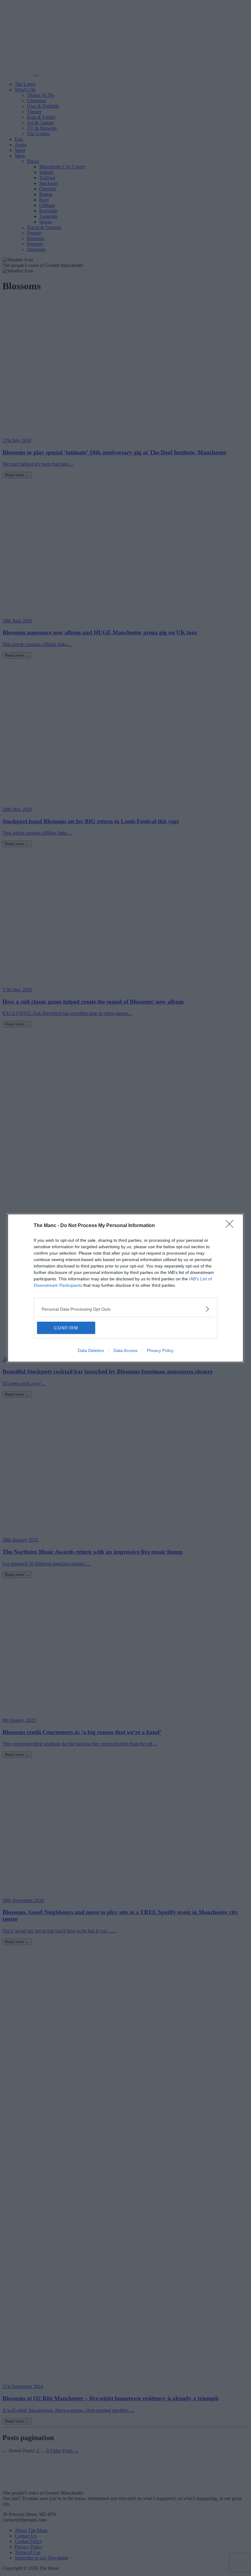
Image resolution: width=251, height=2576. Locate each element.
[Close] (231, 1226)
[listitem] (125, 1309)
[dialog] (125, 1288)
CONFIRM (66, 1328)
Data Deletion (91, 1350)
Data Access (125, 1350)
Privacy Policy (160, 1350)
